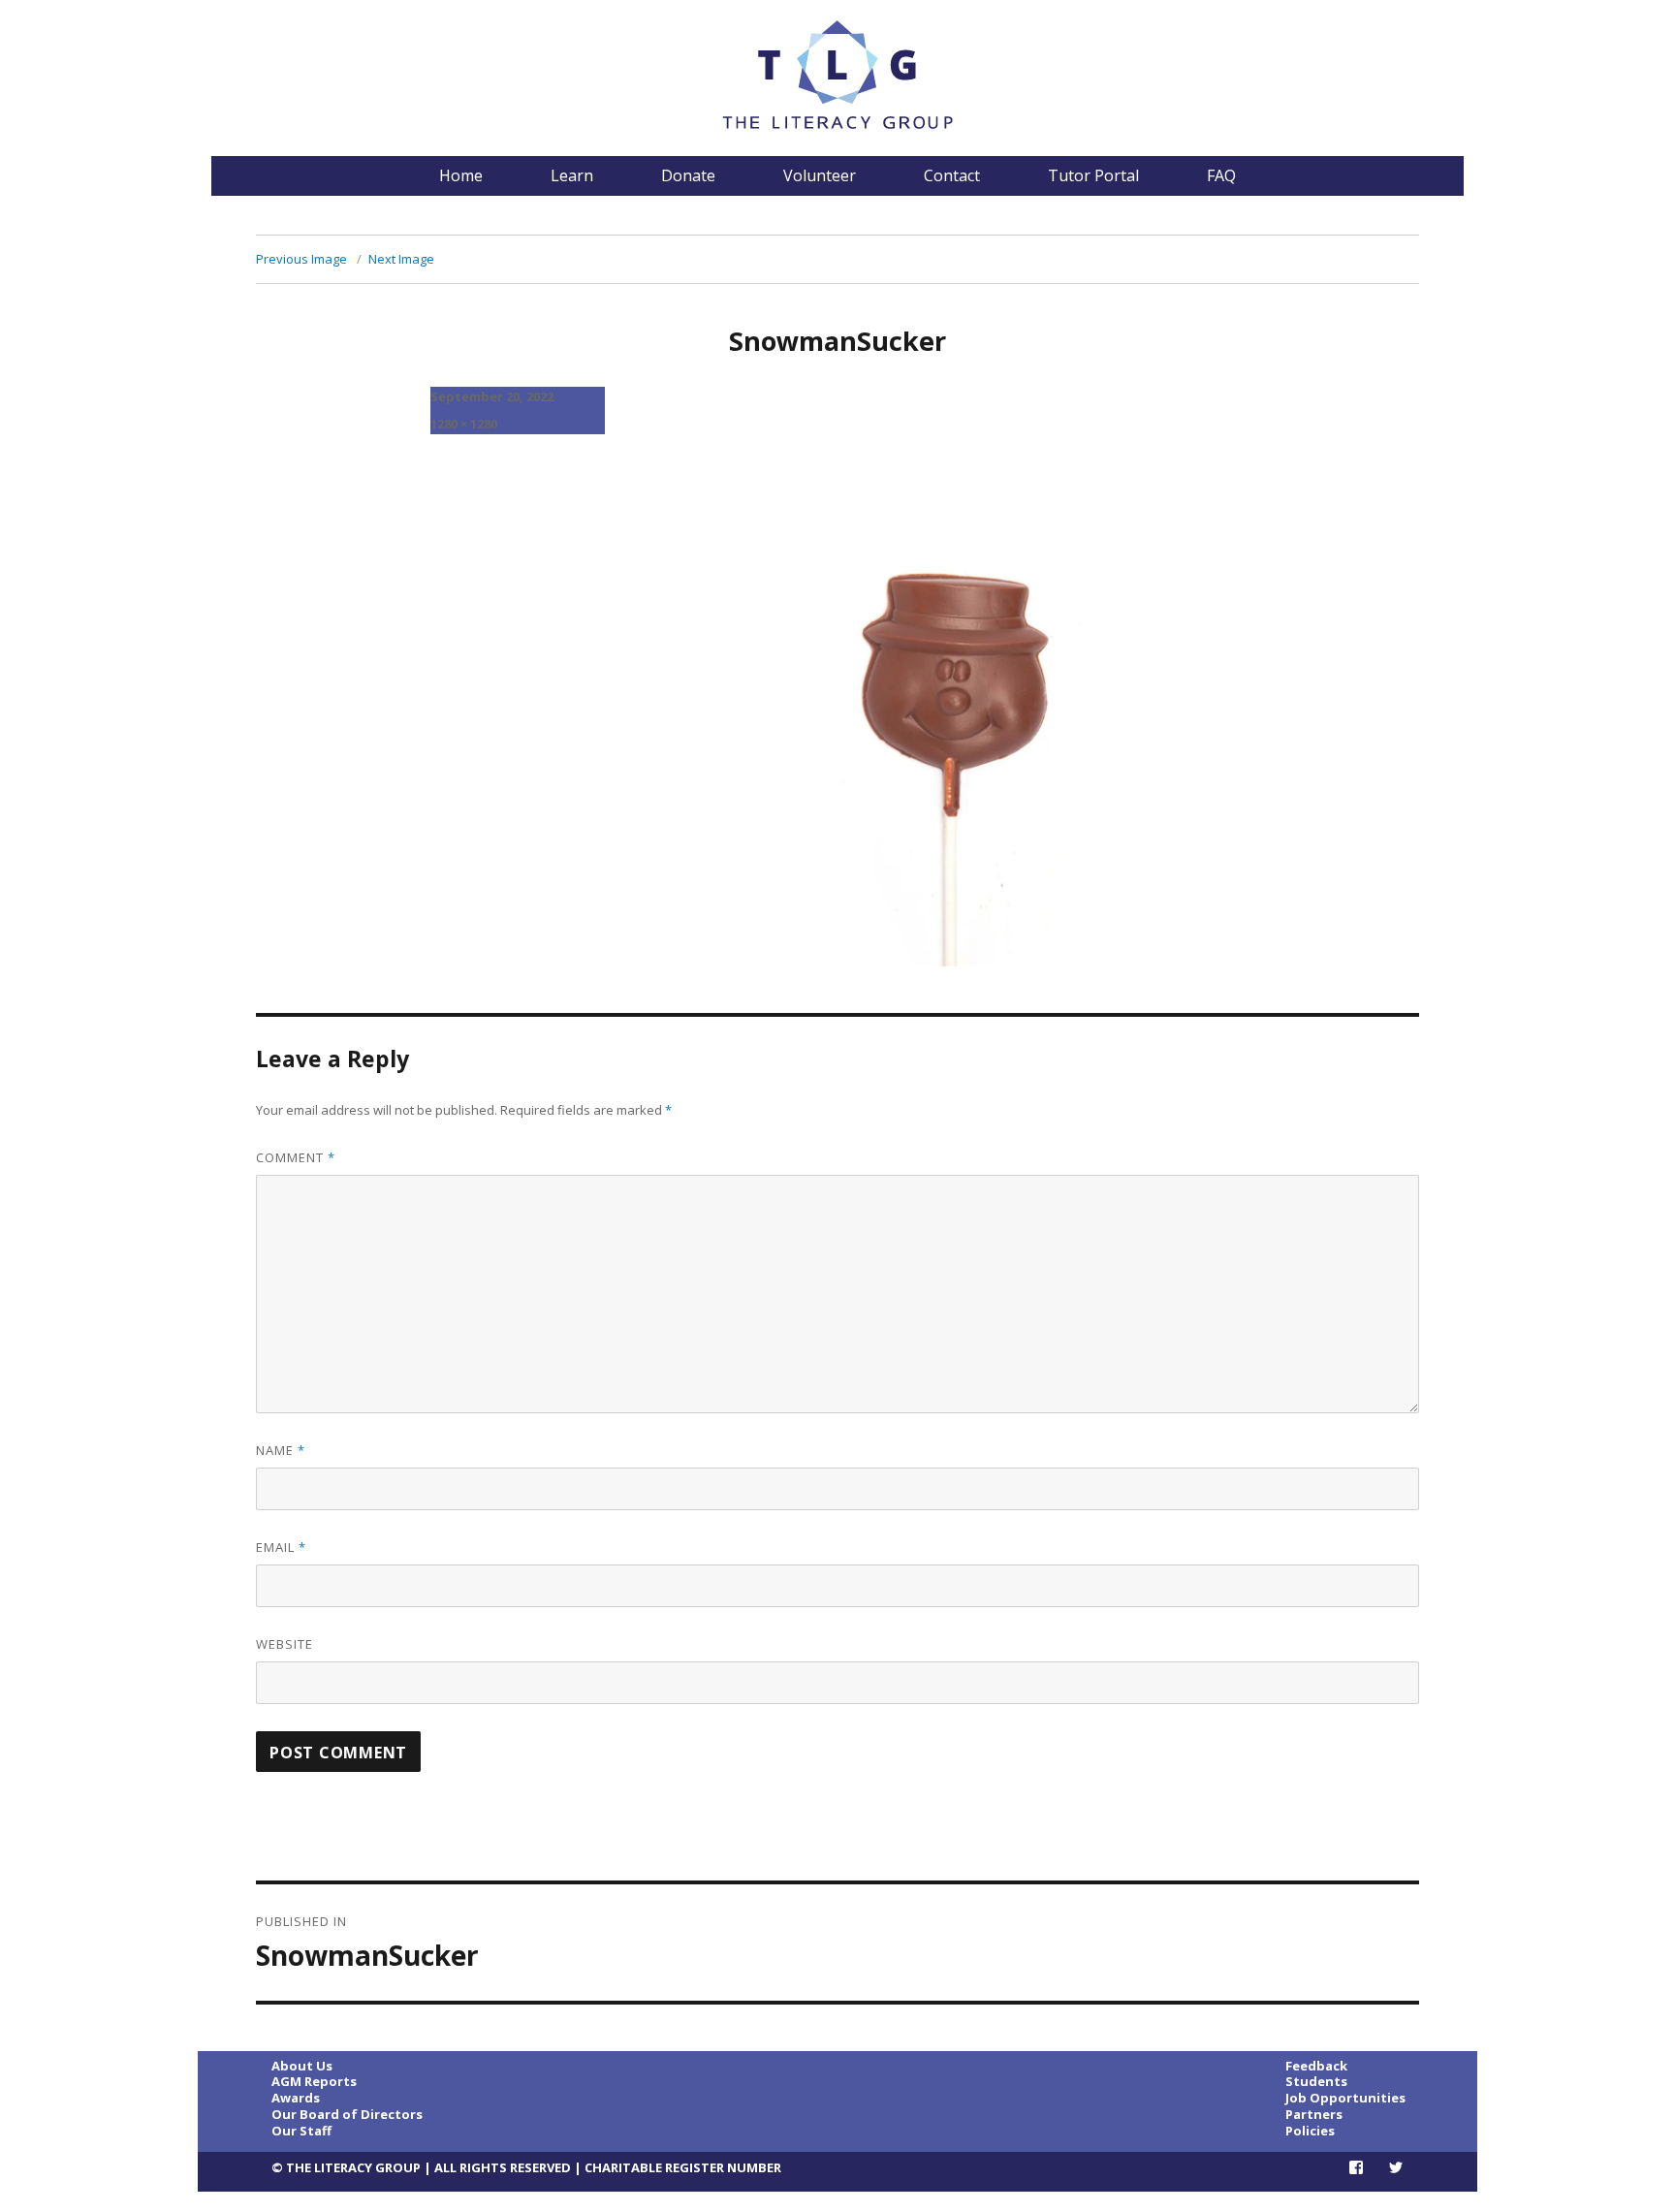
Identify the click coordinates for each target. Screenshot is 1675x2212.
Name (281, 1450)
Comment (296, 1157)
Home (461, 175)
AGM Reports (314, 2081)
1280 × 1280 (464, 424)
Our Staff (301, 2131)
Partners (1314, 2114)
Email (281, 1547)
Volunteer (820, 175)
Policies (1310, 2131)
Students (1316, 2081)
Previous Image (301, 259)
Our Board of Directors (347, 2114)
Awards (296, 2098)
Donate (688, 175)
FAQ (1221, 175)
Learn (572, 175)
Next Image (401, 259)
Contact (952, 175)
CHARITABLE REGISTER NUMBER (683, 2167)
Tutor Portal (1093, 175)
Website (284, 1644)
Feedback (1316, 2066)
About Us (302, 2066)
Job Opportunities (1345, 2098)
